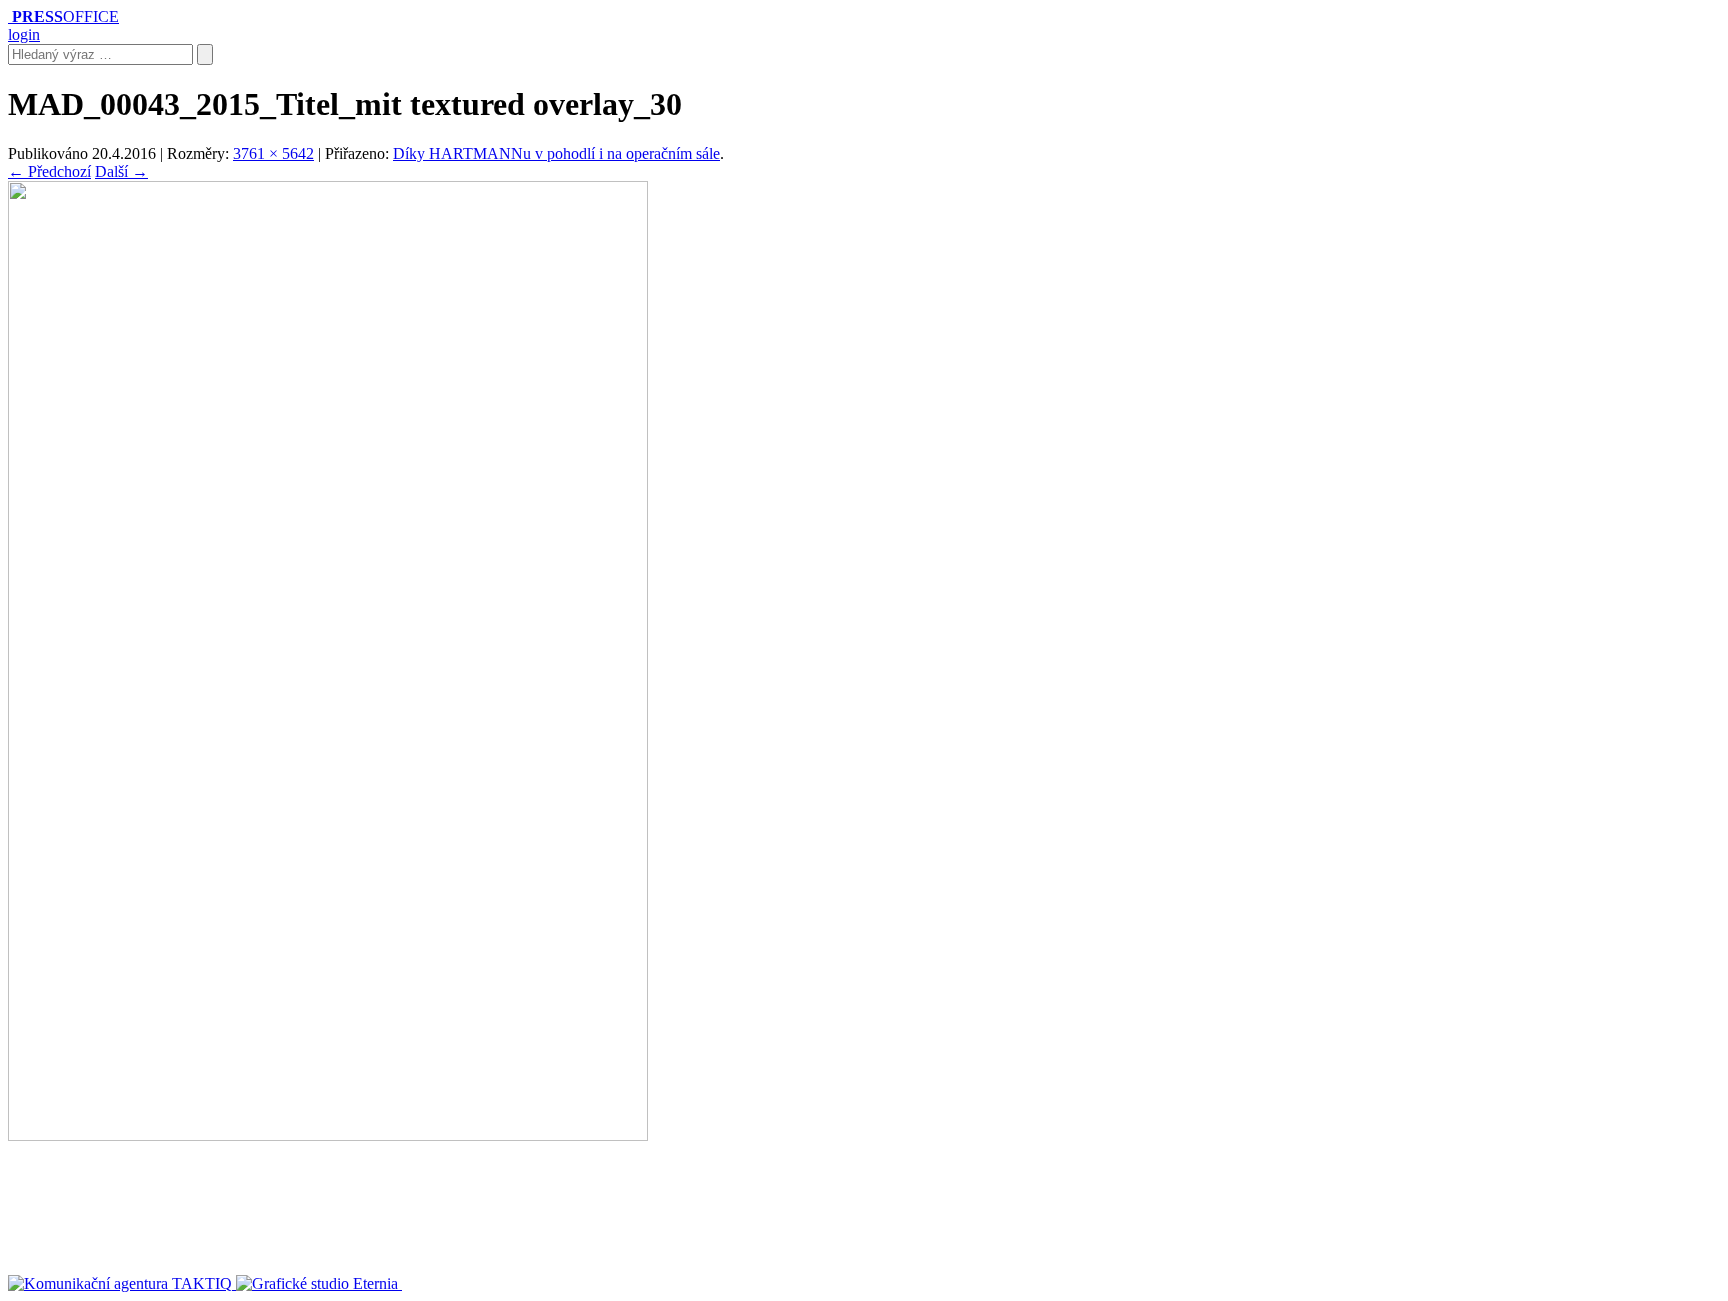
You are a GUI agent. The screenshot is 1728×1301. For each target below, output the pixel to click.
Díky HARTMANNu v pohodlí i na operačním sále (556, 153)
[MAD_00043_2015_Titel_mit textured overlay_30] (328, 1135)
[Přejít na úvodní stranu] (10, 16)
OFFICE (65, 16)
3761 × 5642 (273, 153)
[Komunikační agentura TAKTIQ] (122, 1283)
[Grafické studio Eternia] (319, 1283)
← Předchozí (49, 171)
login (24, 34)
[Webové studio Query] (474, 1283)
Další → (121, 171)
